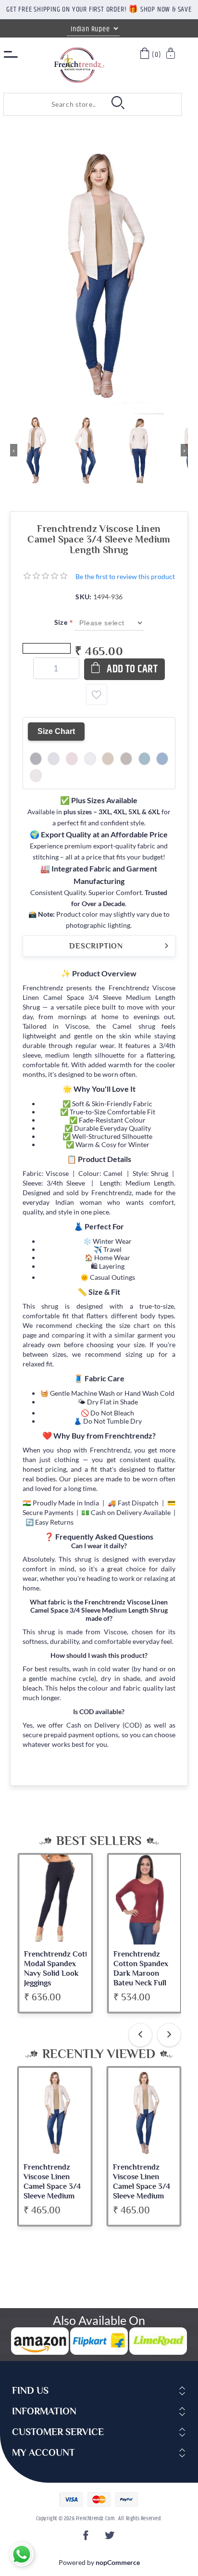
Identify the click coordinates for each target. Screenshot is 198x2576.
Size (62, 622)
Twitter (111, 2538)
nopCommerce (118, 2562)
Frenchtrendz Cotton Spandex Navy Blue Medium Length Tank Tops (140, 1973)
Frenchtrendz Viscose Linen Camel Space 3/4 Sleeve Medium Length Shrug (52, 2186)
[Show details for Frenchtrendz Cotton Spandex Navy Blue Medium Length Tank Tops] (144, 1900)
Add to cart (132, 669)
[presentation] (140, 2035)
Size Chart (56, 731)
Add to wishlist (97, 695)
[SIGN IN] (171, 55)
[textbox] (52, 104)
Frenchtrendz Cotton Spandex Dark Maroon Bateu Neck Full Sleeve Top (51, 1973)
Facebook (87, 2538)
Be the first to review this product (125, 576)
